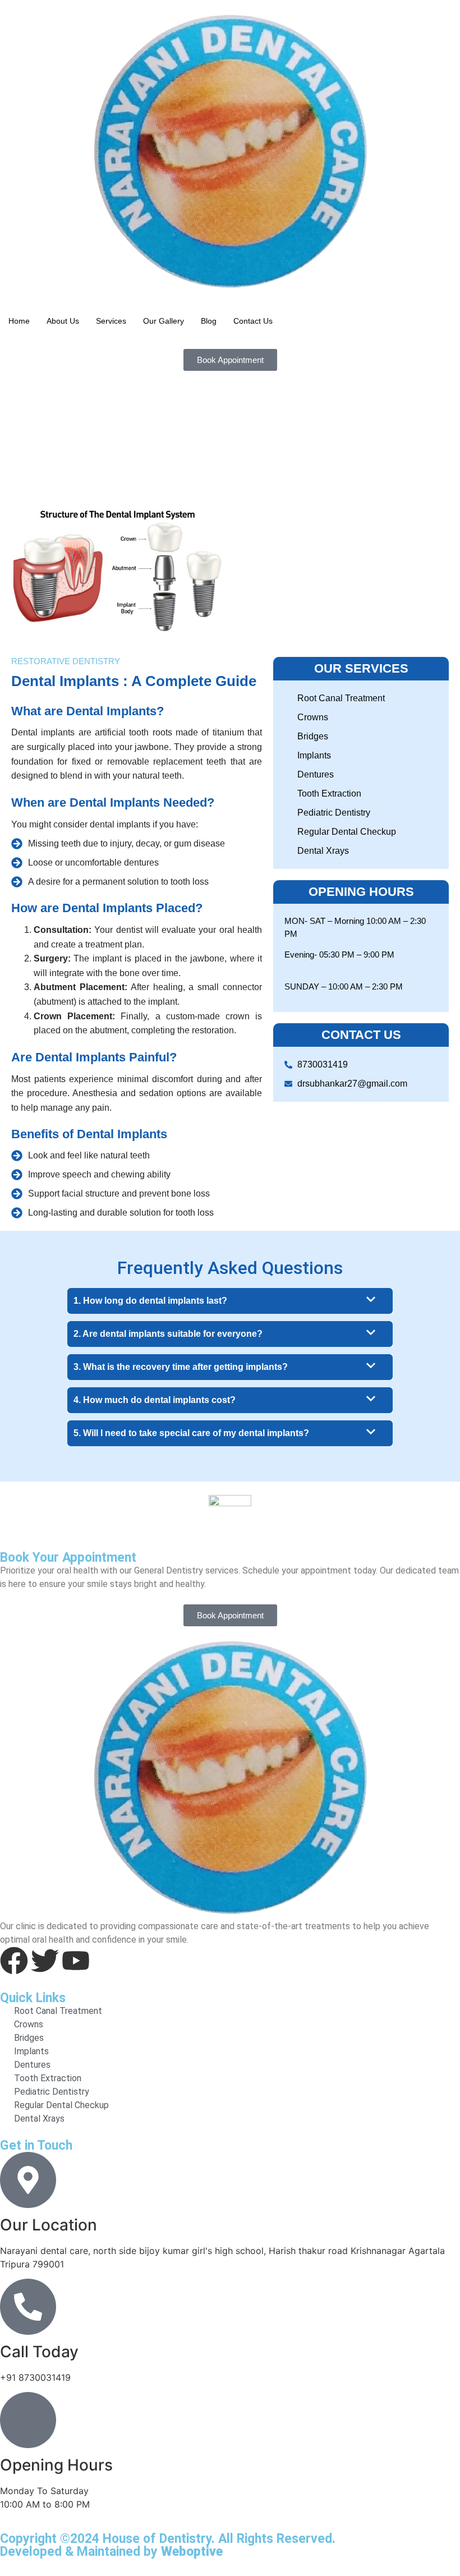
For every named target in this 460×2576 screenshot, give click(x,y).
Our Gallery (164, 321)
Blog (209, 321)
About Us (63, 321)
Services (111, 321)
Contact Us (253, 321)
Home (19, 321)
